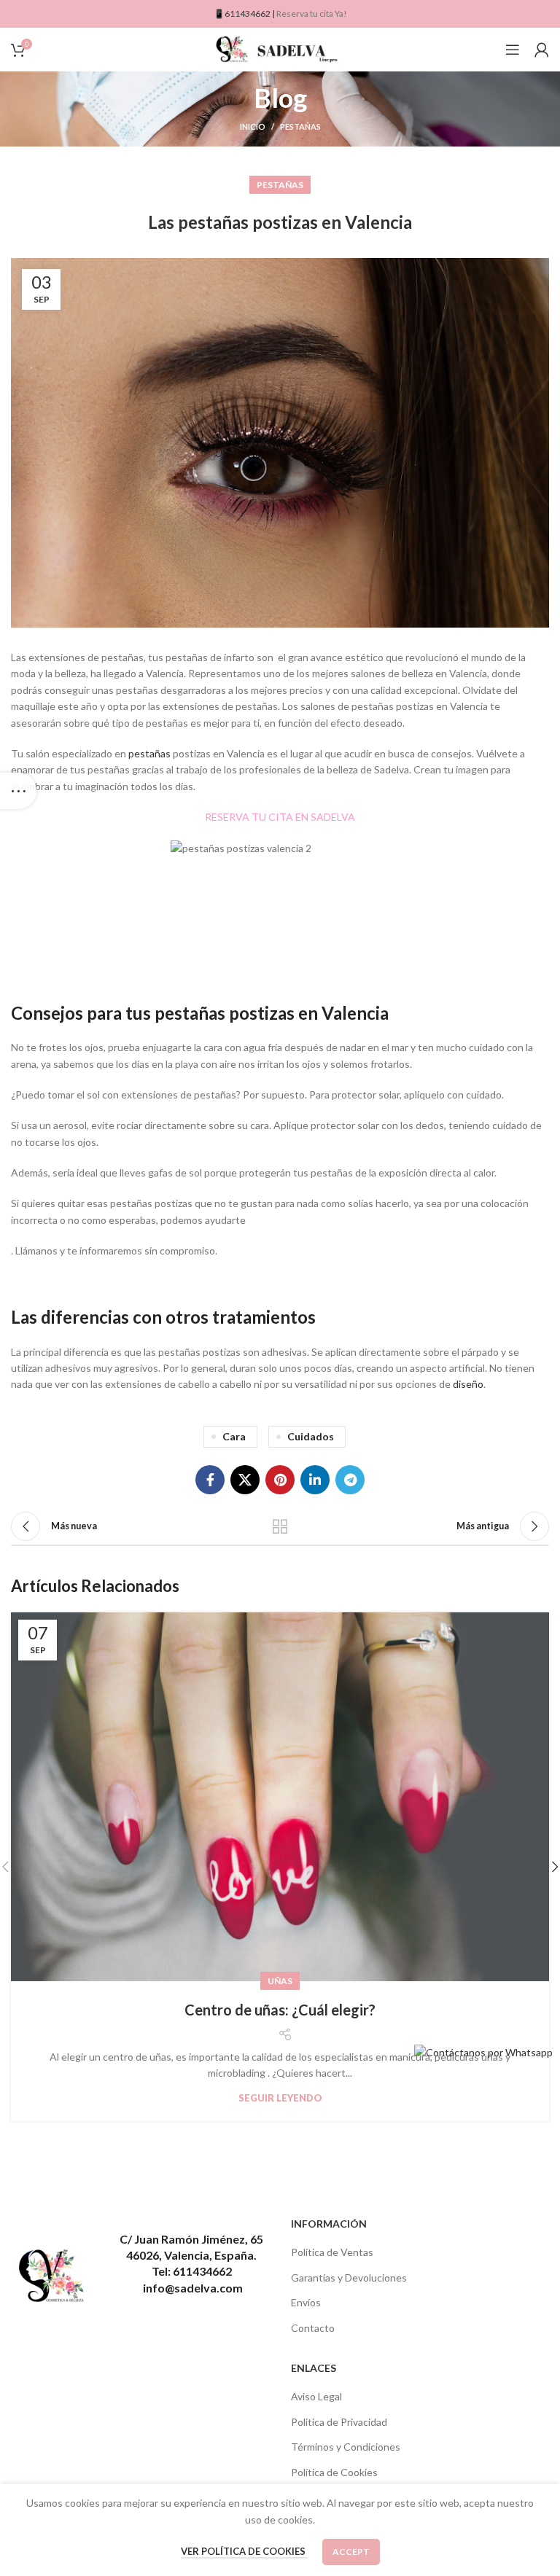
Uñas (280, 1981)
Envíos (306, 2302)
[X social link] (245, 1480)
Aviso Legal (316, 2396)
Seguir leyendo (280, 2098)
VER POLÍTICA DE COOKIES (244, 2551)
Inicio (253, 126)
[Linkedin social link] (315, 1480)
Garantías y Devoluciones (349, 2278)
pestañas (149, 753)
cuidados (311, 1436)
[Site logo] (280, 48)
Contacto (313, 2328)
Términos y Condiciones (346, 2447)
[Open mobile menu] (513, 50)
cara (234, 1436)
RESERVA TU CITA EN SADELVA (280, 817)
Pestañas (300, 126)
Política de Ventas (332, 2252)
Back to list (280, 1526)
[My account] (542, 50)
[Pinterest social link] (280, 1480)
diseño (468, 1384)
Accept (351, 2552)
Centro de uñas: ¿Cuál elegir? (280, 2010)
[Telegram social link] (350, 1480)
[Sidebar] (18, 791)
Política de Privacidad (339, 2422)
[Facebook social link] (210, 1480)
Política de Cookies (334, 2472)
